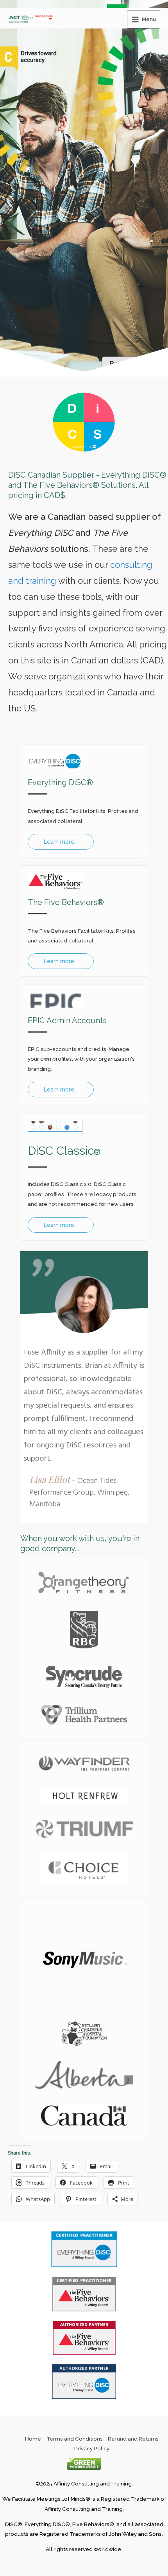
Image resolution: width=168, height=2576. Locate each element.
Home (33, 2439)
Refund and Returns (133, 2439)
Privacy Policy (92, 2448)
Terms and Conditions (75, 2439)
